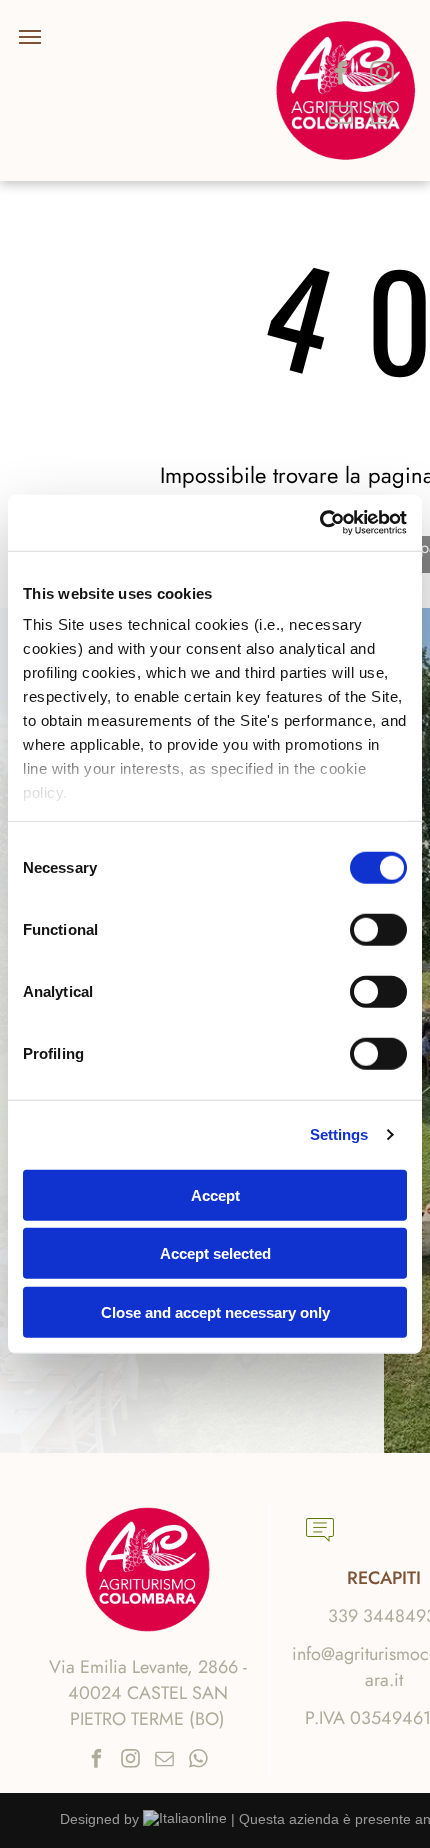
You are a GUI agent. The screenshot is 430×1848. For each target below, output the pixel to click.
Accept (215, 1194)
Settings (339, 1134)
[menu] (30, 37)
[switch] (378, 929)
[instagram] (382, 75)
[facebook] (341, 75)
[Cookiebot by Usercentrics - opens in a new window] (319, 523)
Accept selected (215, 1253)
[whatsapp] (382, 116)
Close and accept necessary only (215, 1311)
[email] (341, 116)
